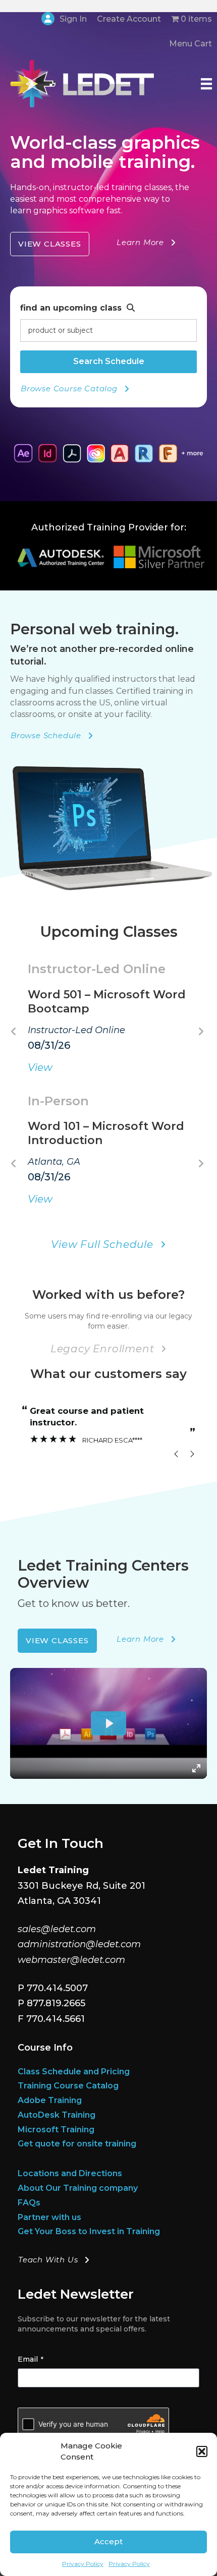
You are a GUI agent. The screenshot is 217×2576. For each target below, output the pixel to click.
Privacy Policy (83, 2564)
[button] (202, 2451)
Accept (108, 2541)
